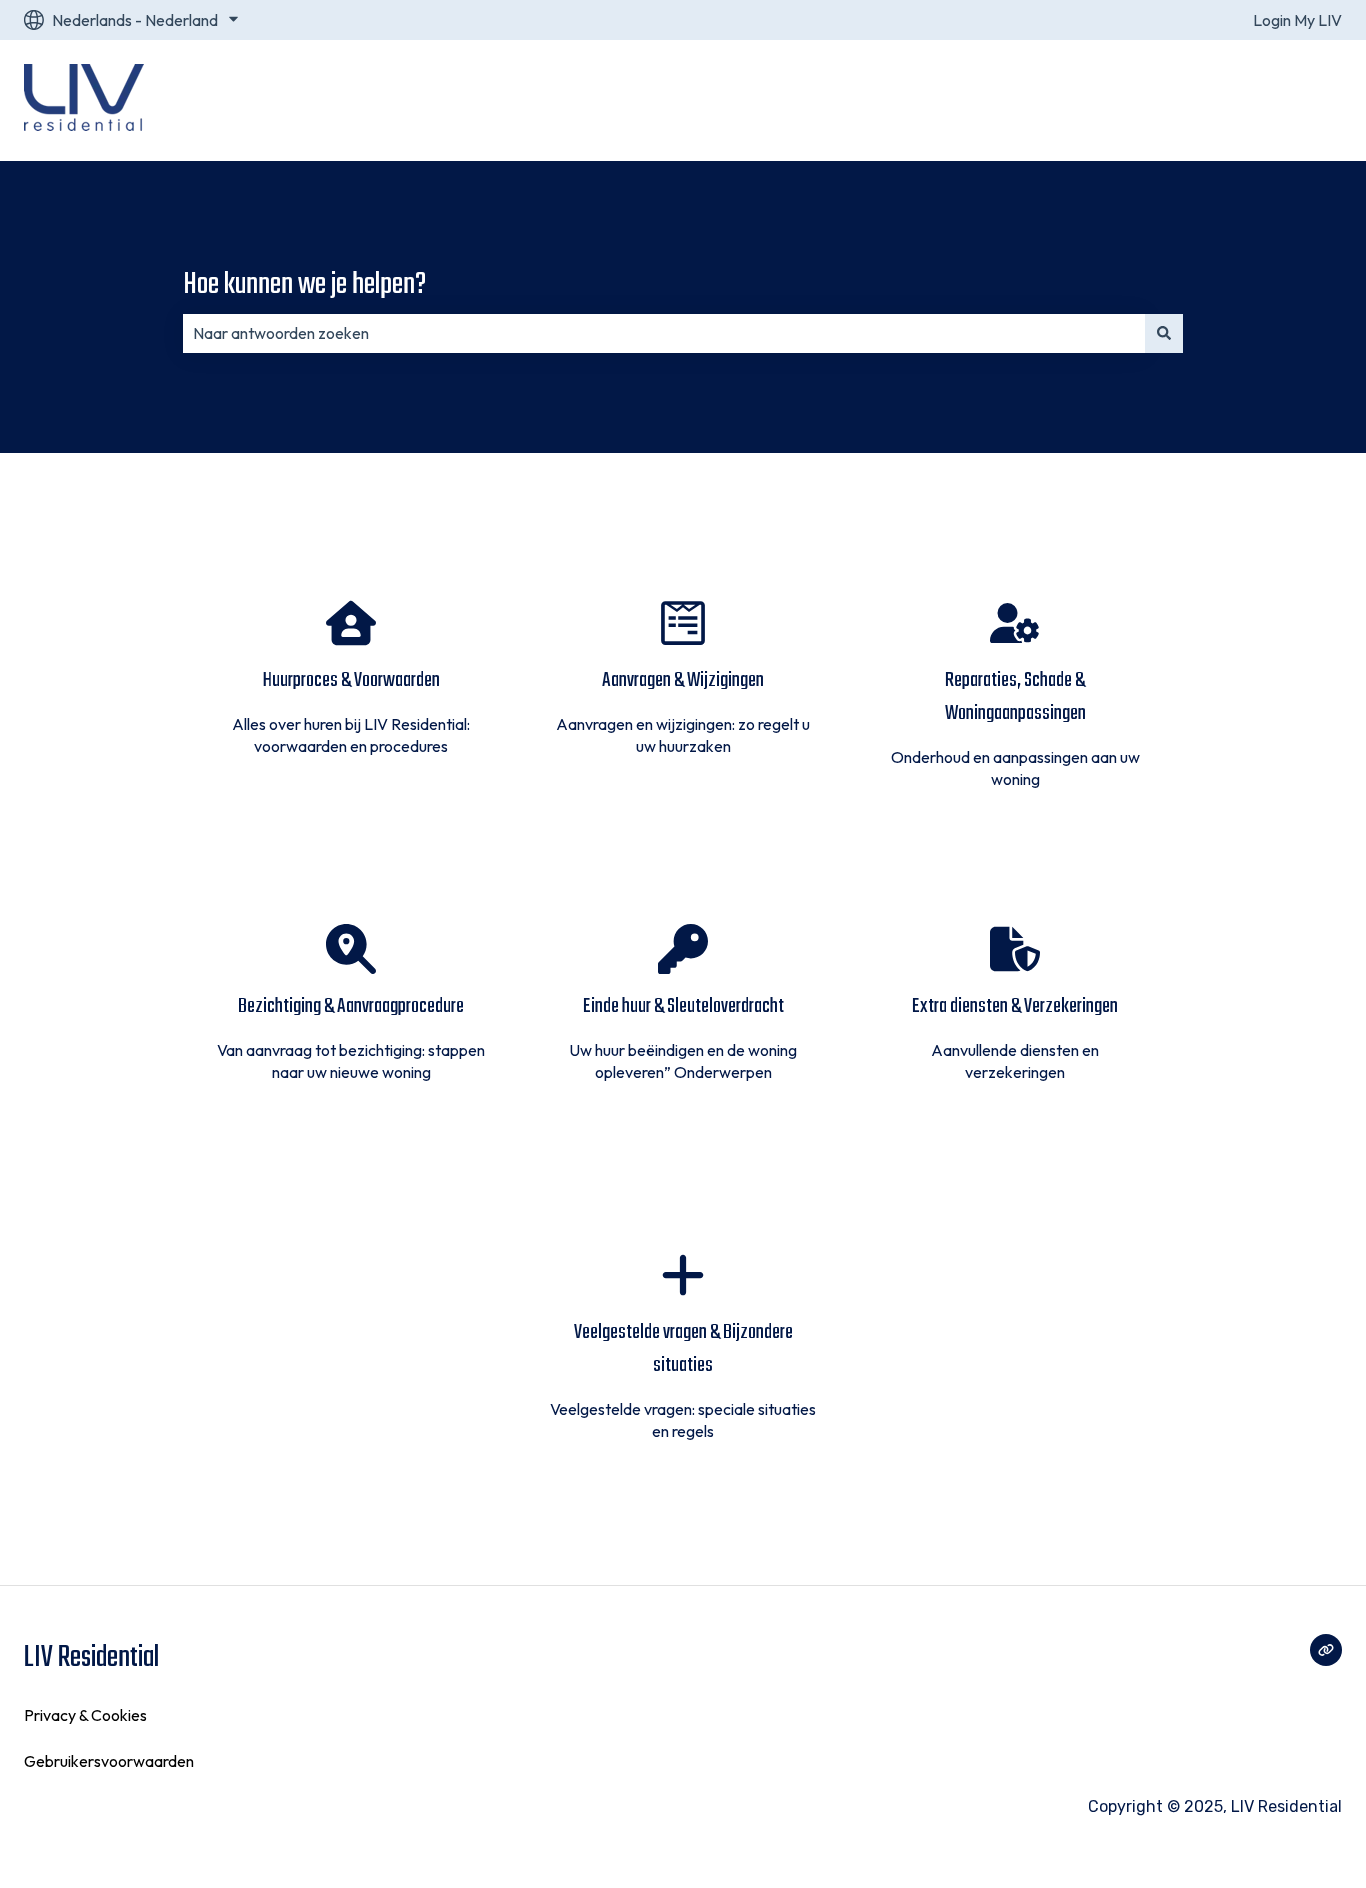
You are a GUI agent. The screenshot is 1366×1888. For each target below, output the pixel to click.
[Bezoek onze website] (1326, 1650)
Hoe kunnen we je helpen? (304, 285)
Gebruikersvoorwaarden (109, 1761)
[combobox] (664, 333)
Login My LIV (1297, 20)
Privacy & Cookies (85, 1715)
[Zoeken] (1164, 333)
